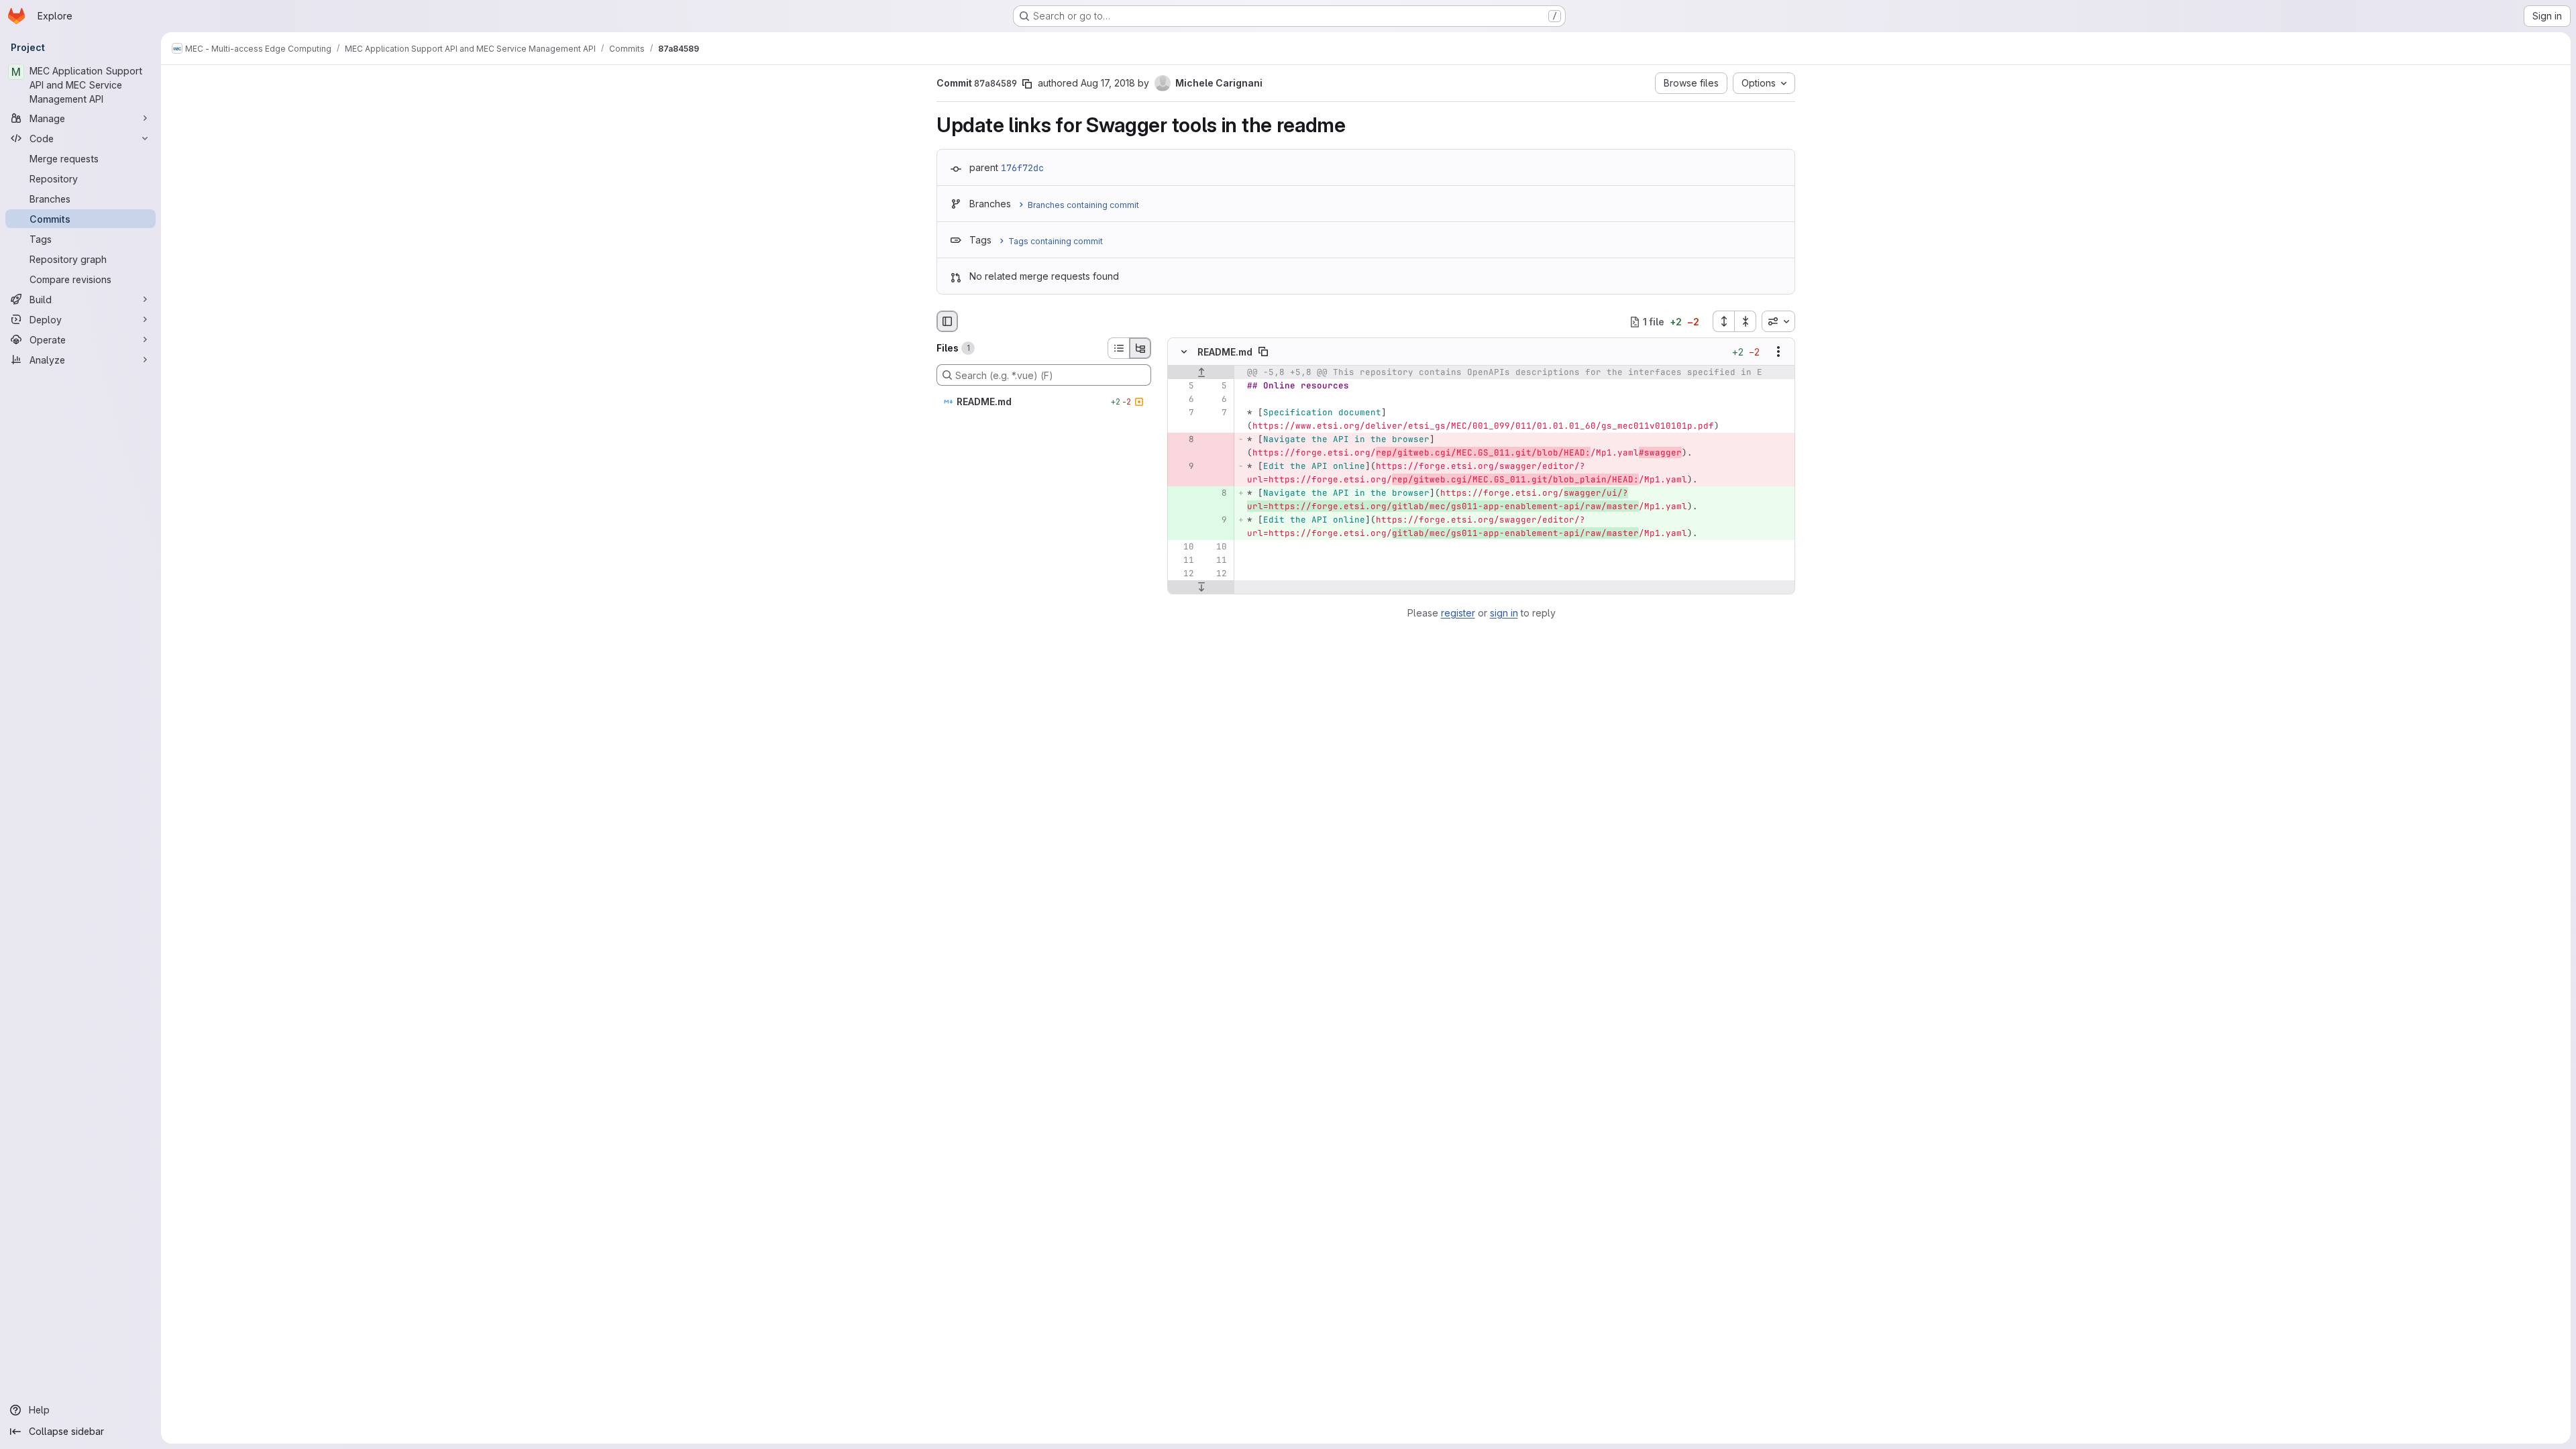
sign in (1504, 613)
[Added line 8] (1216, 494)
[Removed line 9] (1183, 467)
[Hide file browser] (947, 321)
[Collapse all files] (1746, 321)
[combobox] (1778, 321)
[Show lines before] (1201, 373)
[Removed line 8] (1183, 440)
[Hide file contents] (1184, 352)
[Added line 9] (1216, 521)
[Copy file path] (1263, 352)
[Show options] (1778, 352)
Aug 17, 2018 (1108, 83)
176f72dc (1022, 168)
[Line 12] (1183, 574)
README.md (1225, 352)
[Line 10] (1183, 547)
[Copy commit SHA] (1027, 84)
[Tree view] (1140, 348)
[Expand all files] (1723, 321)
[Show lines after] (1201, 588)
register (1458, 613)
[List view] (1118, 348)
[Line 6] (1183, 400)
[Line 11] (1183, 561)
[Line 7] (1183, 413)
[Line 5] (1183, 386)
